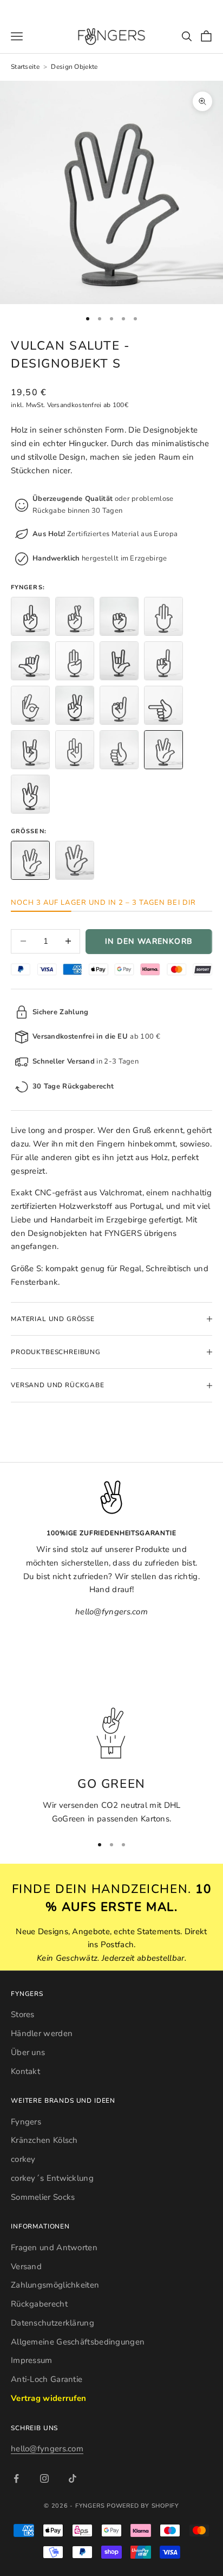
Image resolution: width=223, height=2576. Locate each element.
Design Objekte (74, 67)
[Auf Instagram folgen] (44, 2478)
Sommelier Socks (43, 2197)
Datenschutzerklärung (53, 2323)
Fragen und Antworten (54, 2247)
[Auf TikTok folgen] (73, 2478)
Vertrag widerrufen (48, 2398)
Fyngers (26, 2122)
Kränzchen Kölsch (44, 2140)
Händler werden (42, 2033)
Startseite (25, 67)
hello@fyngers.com (47, 2449)
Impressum (32, 2360)
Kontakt (25, 2071)
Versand (26, 2266)
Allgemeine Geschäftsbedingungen (78, 2342)
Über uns (28, 2052)
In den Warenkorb (149, 941)
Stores (23, 2014)
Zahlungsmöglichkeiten (55, 2285)
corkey (23, 2159)
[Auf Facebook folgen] (16, 2478)
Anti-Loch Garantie (47, 2379)
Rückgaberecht (39, 2304)
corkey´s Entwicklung (52, 2178)
